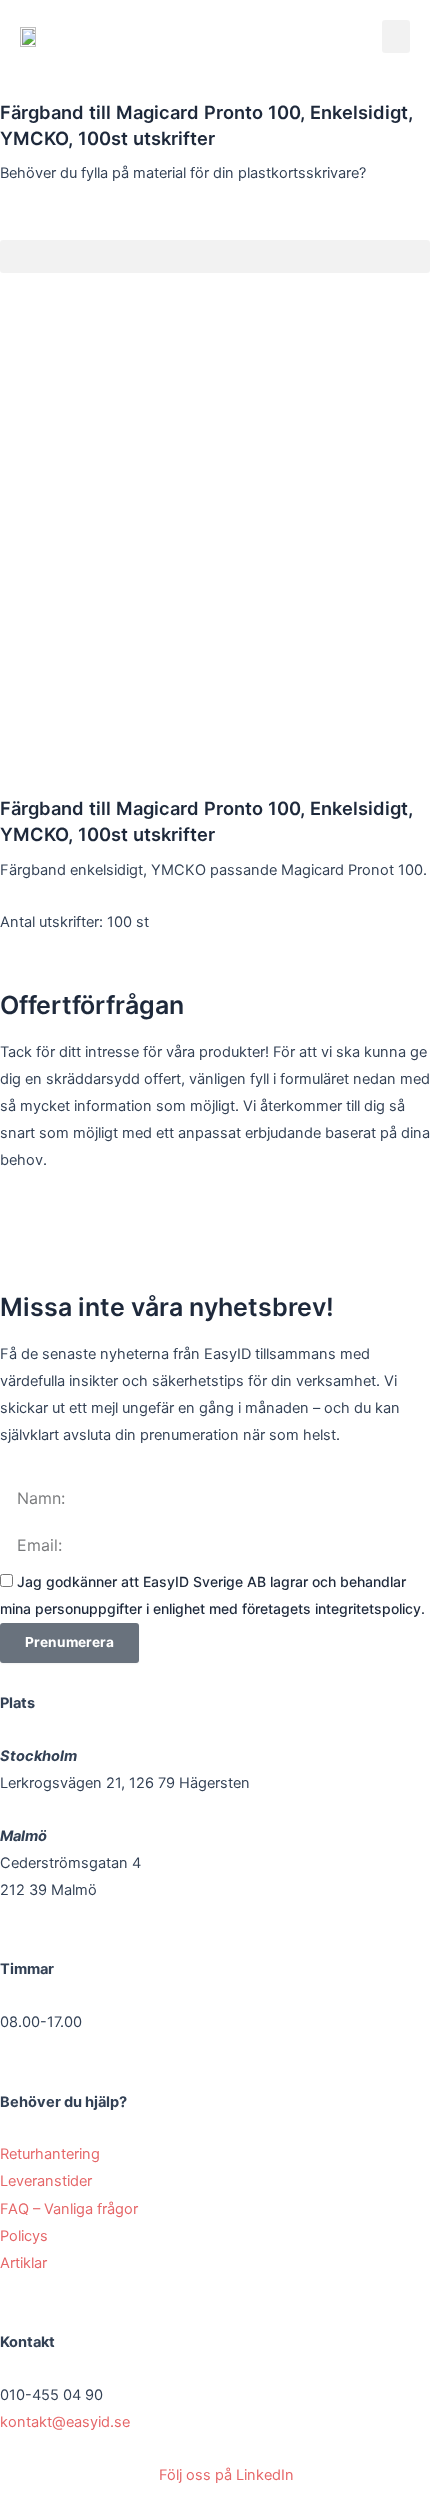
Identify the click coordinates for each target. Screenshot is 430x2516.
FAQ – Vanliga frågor (71, 2209)
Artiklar (23, 2263)
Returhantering (52, 2154)
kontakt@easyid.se (65, 2422)
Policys (26, 2236)
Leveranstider (48, 2181)
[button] (396, 36)
